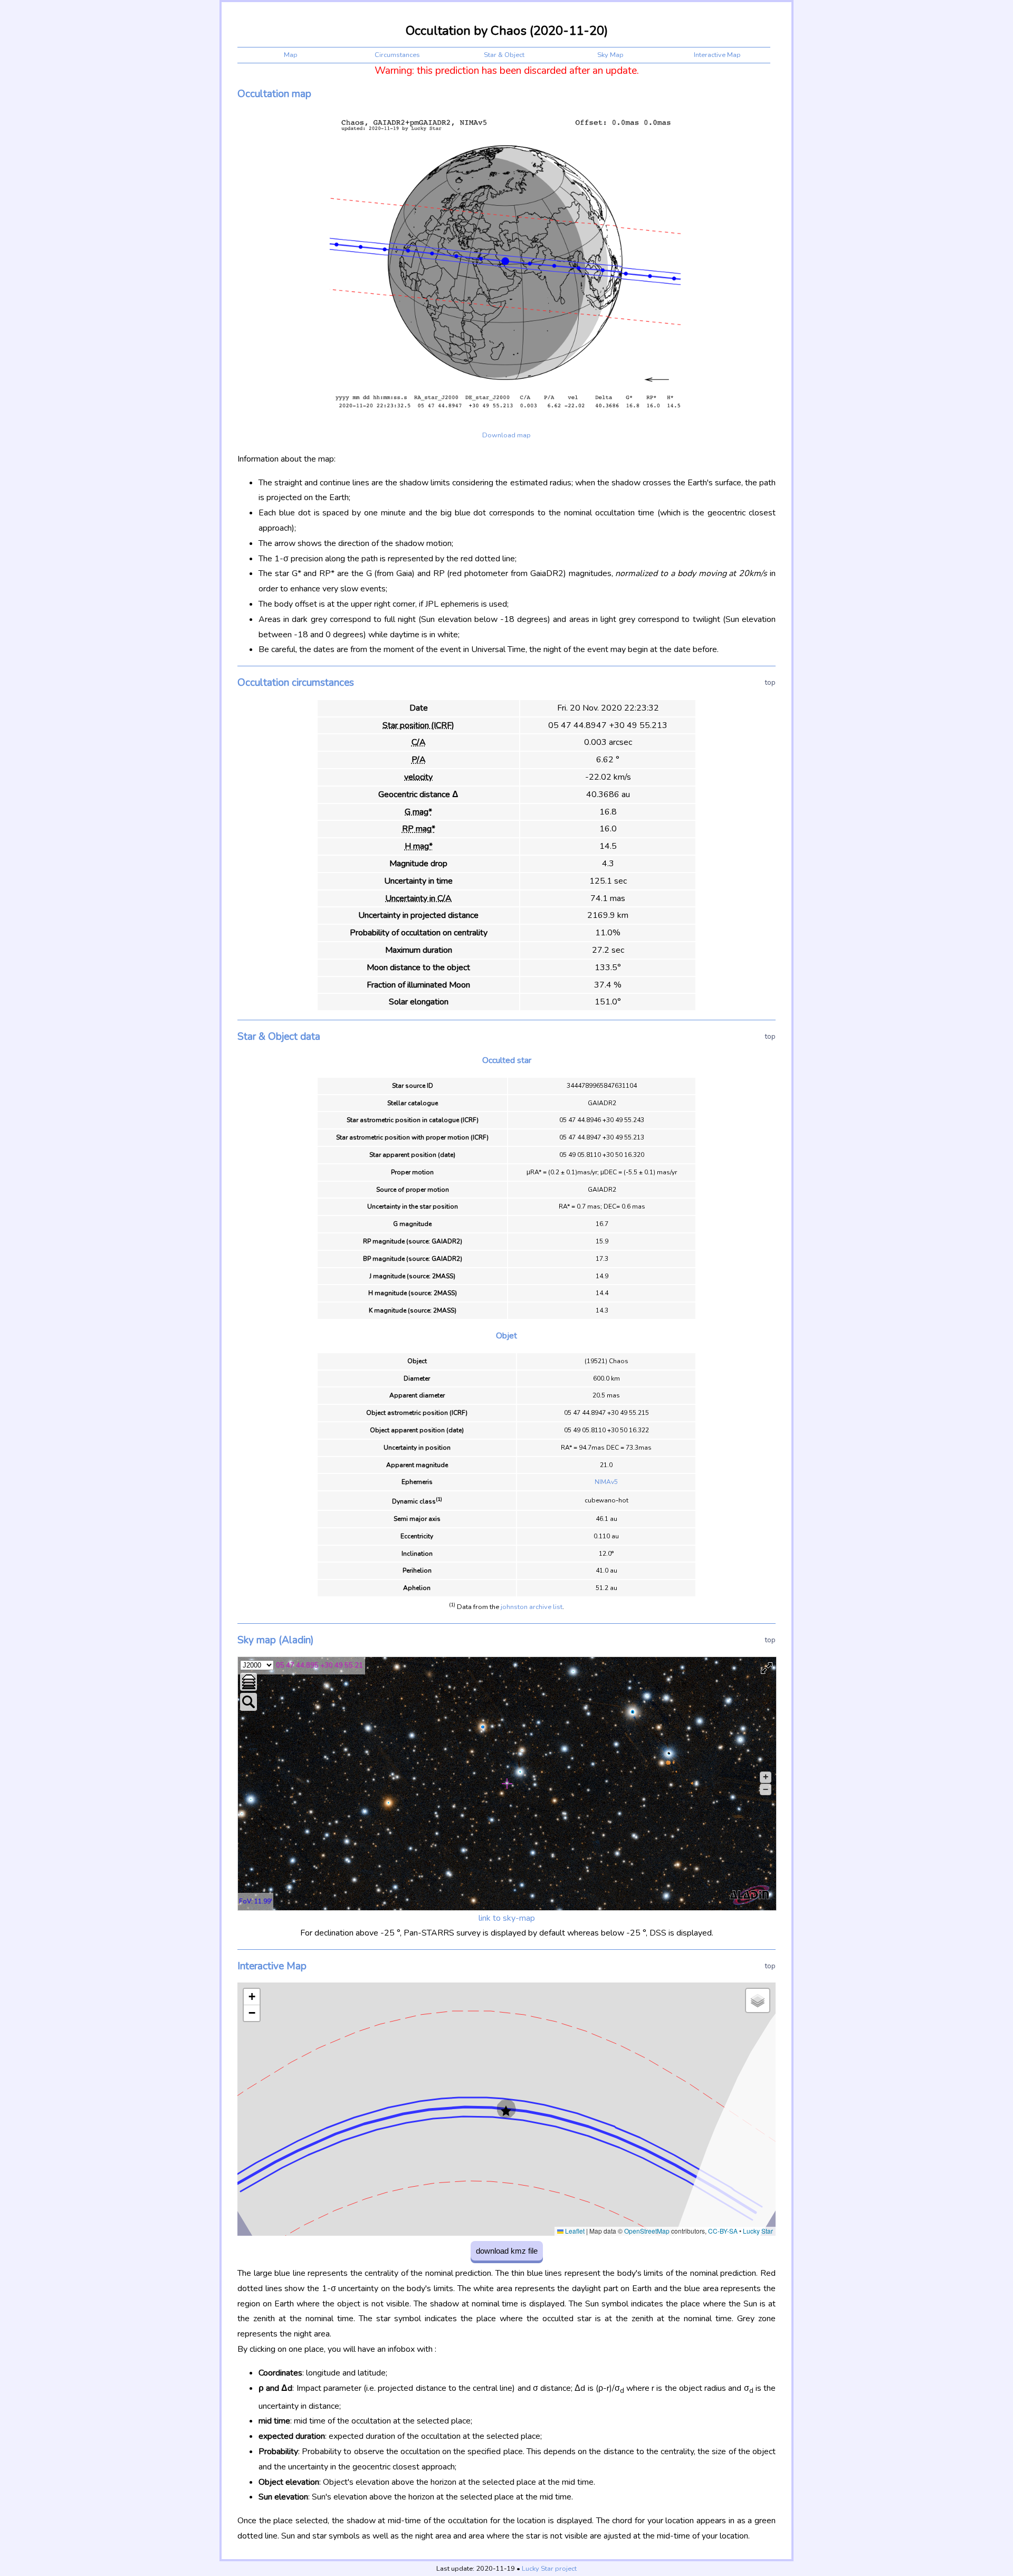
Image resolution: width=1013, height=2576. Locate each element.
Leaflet (574, 2231)
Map (291, 55)
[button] (506, 2111)
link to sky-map (507, 1918)
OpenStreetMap (647, 2231)
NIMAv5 (606, 1482)
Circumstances (397, 55)
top (770, 682)
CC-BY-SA (723, 2231)
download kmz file (507, 2251)
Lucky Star (758, 2231)
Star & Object (504, 55)
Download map (506, 435)
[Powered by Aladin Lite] (750, 1895)
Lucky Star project (549, 2569)
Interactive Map (717, 55)
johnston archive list (532, 1607)
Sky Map (610, 55)
